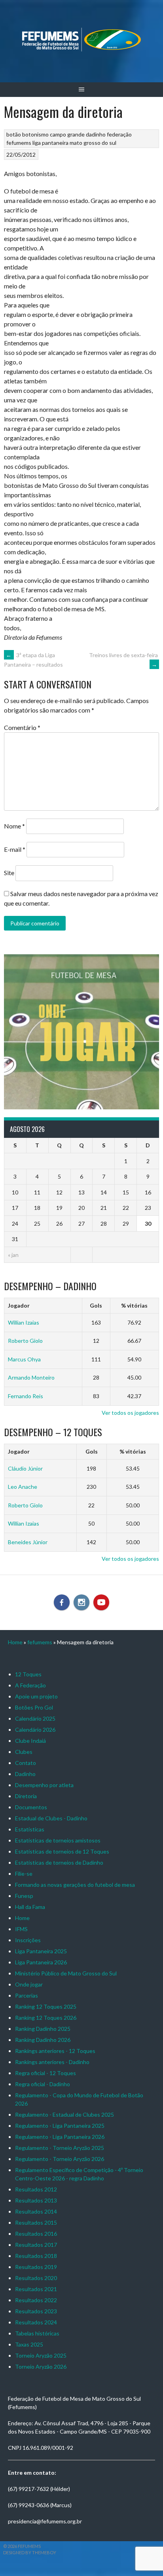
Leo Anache (23, 1487)
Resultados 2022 (36, 2300)
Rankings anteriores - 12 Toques (55, 2051)
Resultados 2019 (36, 2267)
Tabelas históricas (37, 2333)
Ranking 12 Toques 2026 (46, 2018)
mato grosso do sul (93, 143)
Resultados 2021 (36, 2289)
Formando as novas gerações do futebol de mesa (75, 1885)
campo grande (67, 134)
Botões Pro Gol (34, 1707)
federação (119, 134)
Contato (26, 1763)
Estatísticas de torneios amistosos (58, 1840)
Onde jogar (29, 1984)
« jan (13, 1255)
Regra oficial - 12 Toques (45, 2073)
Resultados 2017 (36, 2245)
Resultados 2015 (36, 2222)
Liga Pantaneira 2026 (41, 1962)
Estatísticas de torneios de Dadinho (59, 1862)
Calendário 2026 (35, 1730)
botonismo (35, 134)
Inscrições (28, 1940)
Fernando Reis (26, 1396)
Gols (96, 1305)
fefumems (19, 143)
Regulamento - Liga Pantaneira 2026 (60, 2137)
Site (9, 873)
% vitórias (134, 1305)
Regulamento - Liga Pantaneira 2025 (60, 2126)
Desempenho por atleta (44, 1785)
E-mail (15, 849)
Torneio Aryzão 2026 (41, 2367)
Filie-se (24, 1874)
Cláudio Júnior (25, 1468)
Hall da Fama (30, 1907)
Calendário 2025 (35, 1718)
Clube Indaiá (30, 1741)
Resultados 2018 (36, 2256)
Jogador (19, 1305)
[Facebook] (62, 1602)
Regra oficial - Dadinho (43, 2084)
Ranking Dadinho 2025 (43, 2029)
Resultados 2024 (36, 2322)
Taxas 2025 (29, 2344)
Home (15, 1642)
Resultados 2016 (36, 2234)
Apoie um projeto (36, 1696)
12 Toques (28, 1674)
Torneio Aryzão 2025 (41, 2355)
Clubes (24, 1752)
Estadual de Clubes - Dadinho (51, 1818)
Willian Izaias (24, 1322)
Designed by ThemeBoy (30, 2552)
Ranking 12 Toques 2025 (46, 2006)
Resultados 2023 (36, 2311)
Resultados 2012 (36, 2189)
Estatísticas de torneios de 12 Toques (62, 1851)
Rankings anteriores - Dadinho (52, 2062)
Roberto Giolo (25, 1341)
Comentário (22, 727)
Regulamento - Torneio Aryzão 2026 (60, 2159)
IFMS (21, 1929)
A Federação (30, 1685)
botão (14, 134)
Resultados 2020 (36, 2278)
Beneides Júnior (28, 1542)
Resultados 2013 (36, 2200)
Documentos (31, 1807)
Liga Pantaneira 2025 (41, 1951)
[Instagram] (81, 1602)
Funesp (24, 1896)
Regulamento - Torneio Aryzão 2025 (60, 2148)
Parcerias (27, 1995)
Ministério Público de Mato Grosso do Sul (66, 1973)
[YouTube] (101, 1602)
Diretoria (26, 1796)
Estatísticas (30, 1829)
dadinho (96, 134)
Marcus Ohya (24, 1359)
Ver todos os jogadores (130, 1413)
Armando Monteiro (31, 1377)
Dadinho (25, 1774)
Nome (14, 826)
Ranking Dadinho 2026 (43, 2040)
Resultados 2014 (36, 2211)
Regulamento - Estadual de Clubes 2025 (64, 2114)
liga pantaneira (50, 143)
